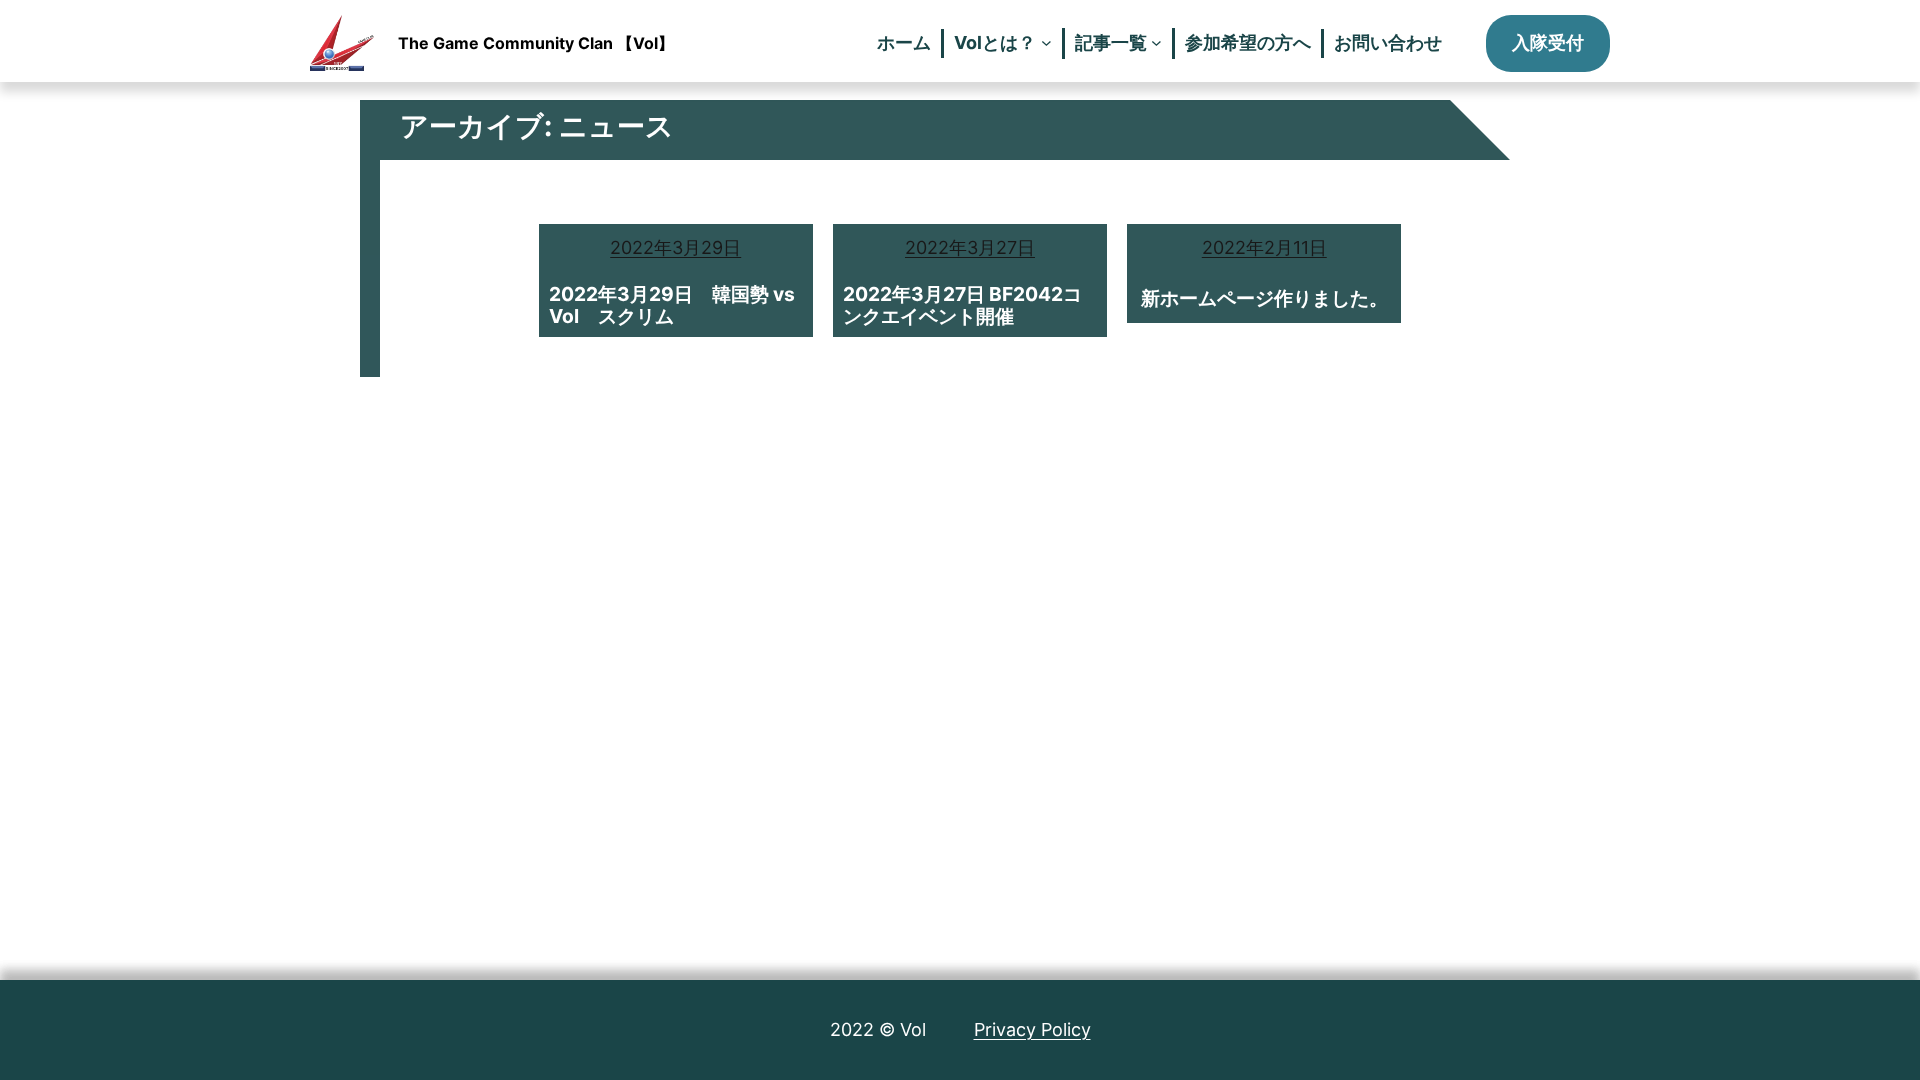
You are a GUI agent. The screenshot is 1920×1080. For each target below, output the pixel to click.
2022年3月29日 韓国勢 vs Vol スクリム (672, 305)
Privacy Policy (1032, 1029)
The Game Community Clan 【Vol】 (536, 43)
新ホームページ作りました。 (1264, 298)
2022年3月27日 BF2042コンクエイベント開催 (962, 305)
